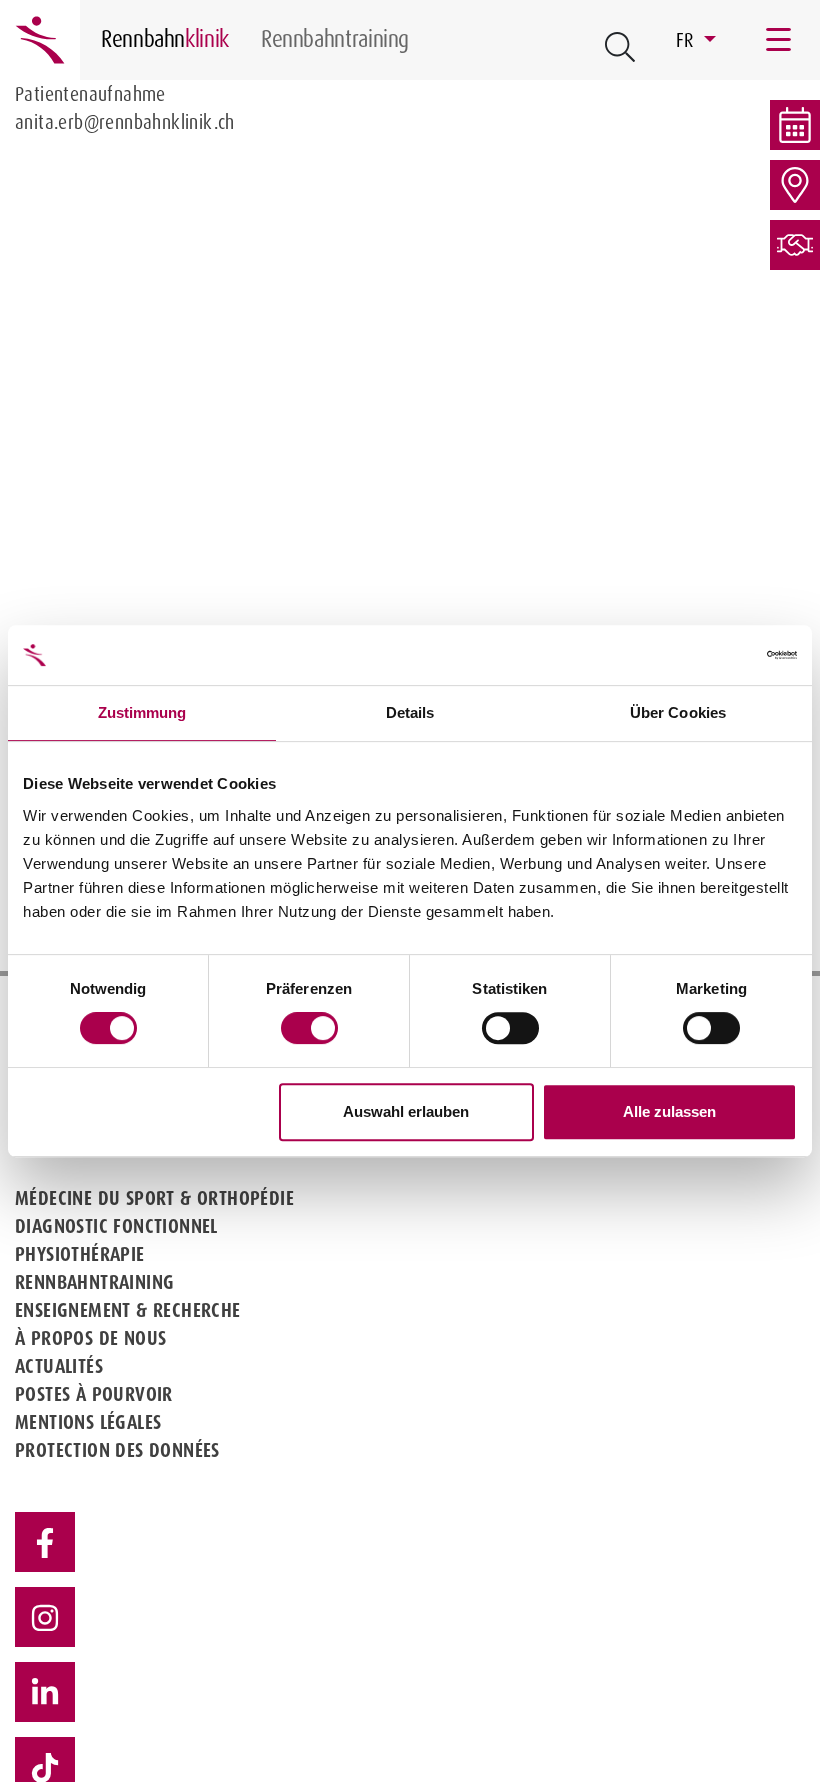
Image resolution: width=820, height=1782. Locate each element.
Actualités (59, 1366)
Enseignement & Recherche (128, 1310)
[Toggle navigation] (780, 40)
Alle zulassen (669, 1111)
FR (687, 40)
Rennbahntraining (94, 1282)
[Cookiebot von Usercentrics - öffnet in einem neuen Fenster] (709, 655)
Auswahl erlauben (406, 1111)
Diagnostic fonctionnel (116, 1226)
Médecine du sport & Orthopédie (154, 1198)
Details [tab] (410, 712)
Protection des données (117, 1450)
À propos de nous (90, 1338)
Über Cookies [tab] (678, 712)
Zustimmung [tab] (142, 712)
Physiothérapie (80, 1254)
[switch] (309, 1028)
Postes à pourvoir (94, 1394)
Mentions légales (88, 1422)
